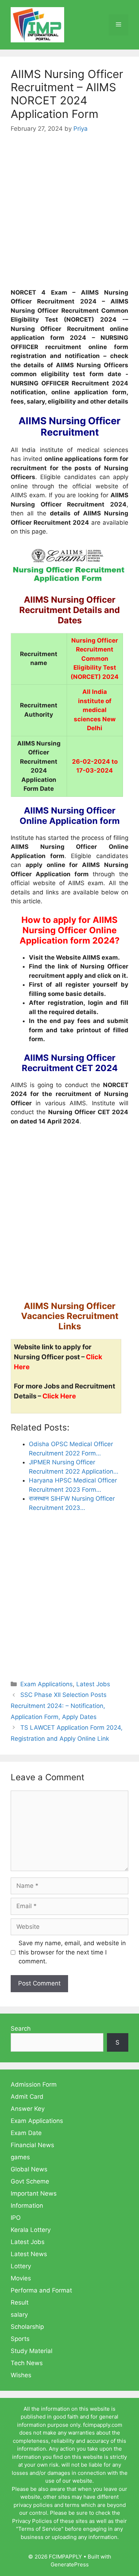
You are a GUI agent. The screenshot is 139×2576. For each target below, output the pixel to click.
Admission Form (34, 2084)
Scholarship (27, 2327)
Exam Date (26, 2133)
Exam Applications (47, 1684)
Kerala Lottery (31, 2230)
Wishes (21, 2375)
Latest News (29, 2254)
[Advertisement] (69, 216)
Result (20, 2302)
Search (21, 2029)
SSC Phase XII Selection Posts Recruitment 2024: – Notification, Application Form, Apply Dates (59, 1706)
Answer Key (28, 2109)
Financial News (32, 2145)
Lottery (21, 2266)
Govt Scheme (30, 2181)
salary (19, 2315)
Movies (21, 2278)
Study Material (32, 2351)
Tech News (27, 2363)
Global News (29, 2169)
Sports (20, 2339)
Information (27, 2206)
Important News (34, 2193)
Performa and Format (41, 2290)
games (20, 2157)
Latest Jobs (93, 1684)
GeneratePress (70, 2564)
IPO (16, 2218)
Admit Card (27, 2097)
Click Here (59, 1396)
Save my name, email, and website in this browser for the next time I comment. (72, 1952)
